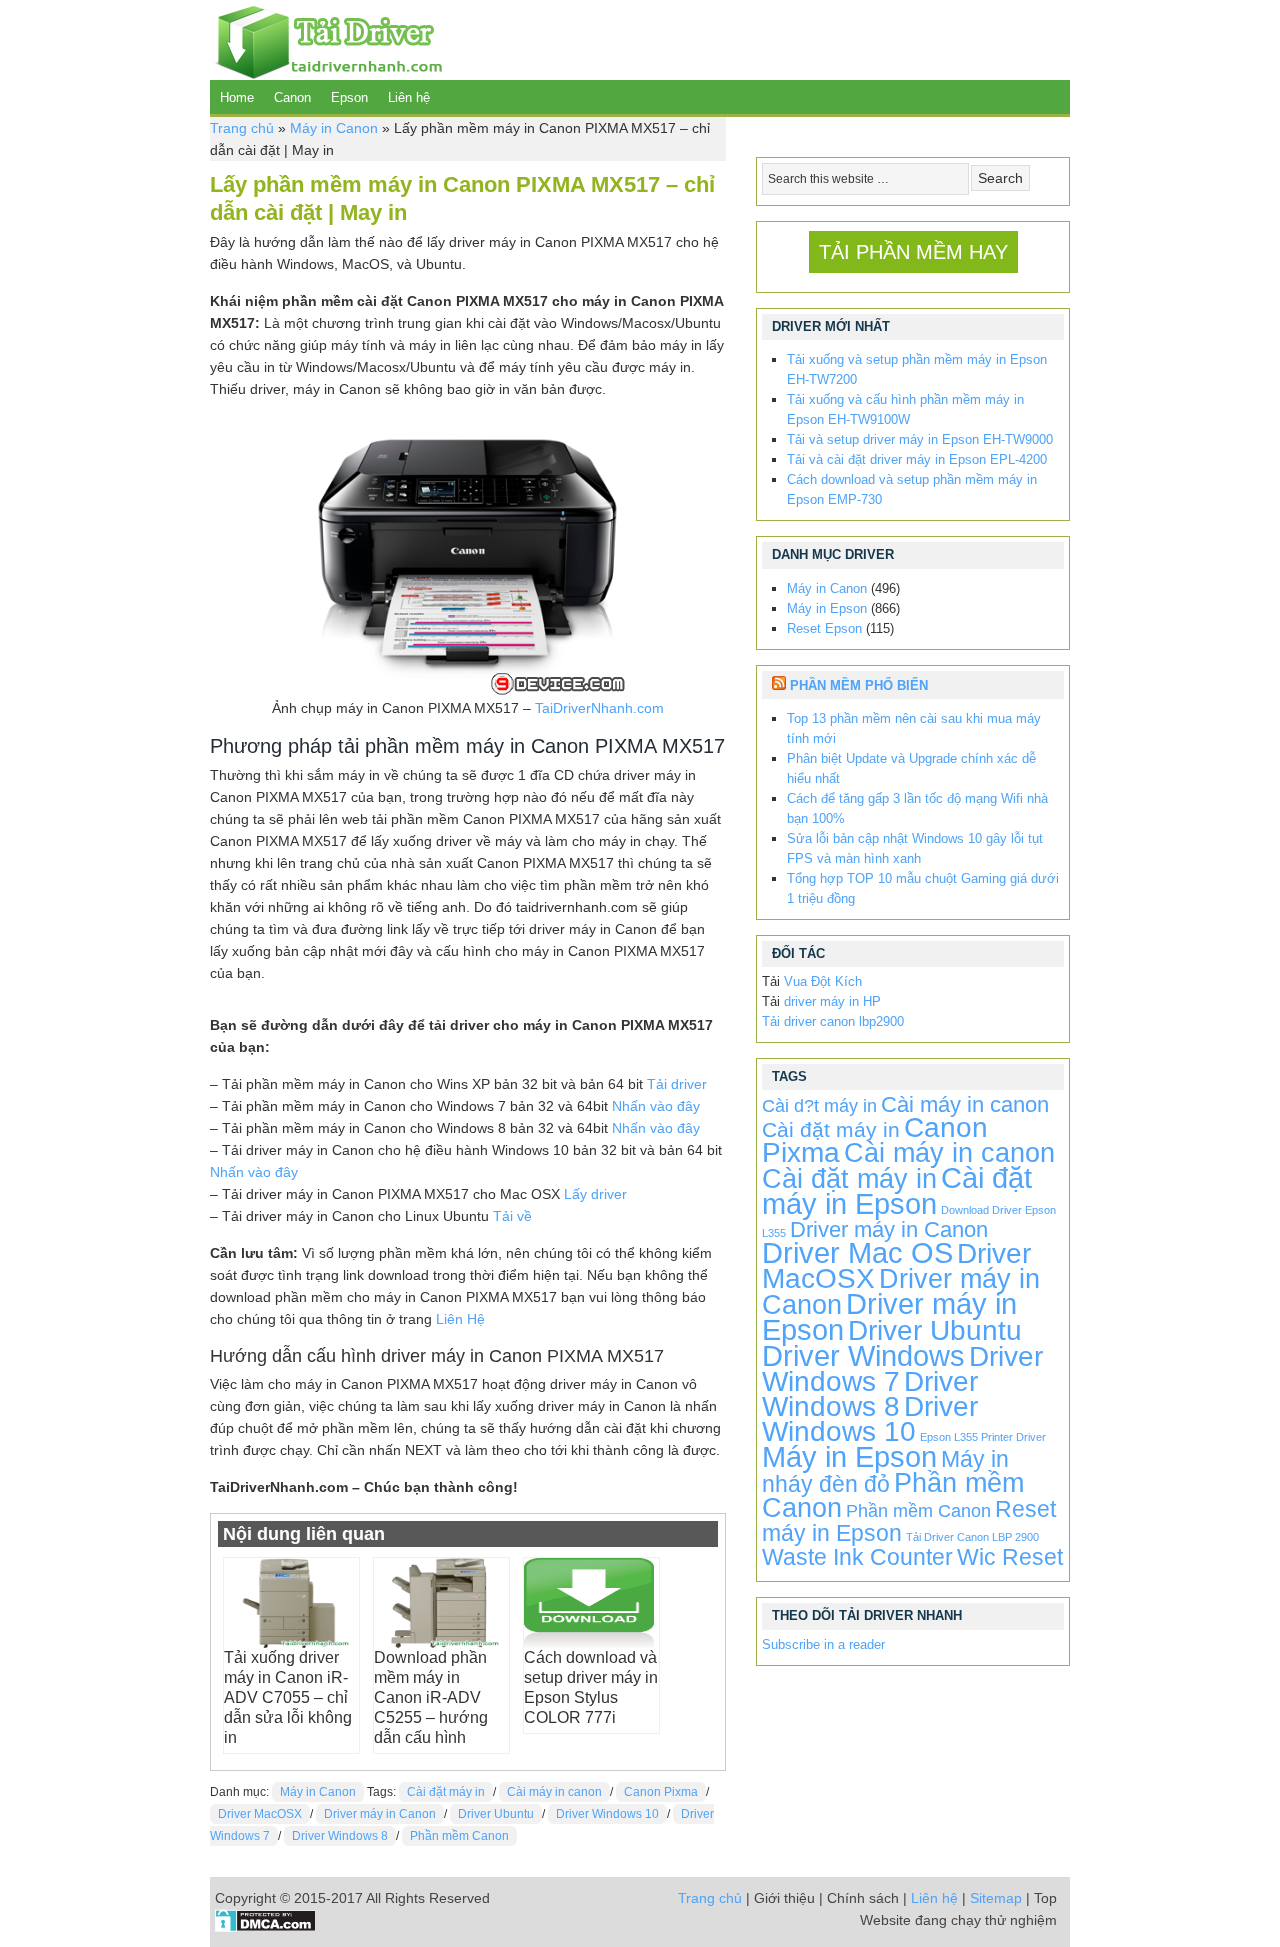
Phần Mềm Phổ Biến (859, 685)
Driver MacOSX (260, 1814)
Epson (349, 97)
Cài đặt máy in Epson (897, 1190)
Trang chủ (242, 128)
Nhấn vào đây (656, 1106)
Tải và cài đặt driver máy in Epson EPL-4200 (917, 459)
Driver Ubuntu (496, 1814)
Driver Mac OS (857, 1252)
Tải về (512, 1216)
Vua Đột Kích (823, 981)
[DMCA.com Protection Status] (265, 1927)
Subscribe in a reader (823, 1644)
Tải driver (677, 1084)
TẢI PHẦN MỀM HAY (913, 252)
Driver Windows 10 (607, 1814)
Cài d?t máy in (819, 1106)
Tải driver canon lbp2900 (833, 1021)
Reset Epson (824, 628)
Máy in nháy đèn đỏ (885, 1471)
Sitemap (996, 1898)
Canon (292, 97)
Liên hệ (409, 97)
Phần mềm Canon (459, 1836)
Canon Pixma (661, 1792)
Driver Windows (863, 1355)
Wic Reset (1010, 1557)
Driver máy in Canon (380, 1814)
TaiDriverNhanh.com (599, 708)
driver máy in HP (832, 1001)
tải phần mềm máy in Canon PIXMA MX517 (531, 746)
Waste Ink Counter (857, 1557)
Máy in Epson (827, 608)
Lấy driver (595, 1194)
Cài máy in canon (554, 1792)
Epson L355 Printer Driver (983, 1437)
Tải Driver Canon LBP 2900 (972, 1537)
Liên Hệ (460, 1319)
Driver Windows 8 (340, 1836)
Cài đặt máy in (446, 1792)
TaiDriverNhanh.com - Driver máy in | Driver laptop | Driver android (326, 40)
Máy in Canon (334, 128)
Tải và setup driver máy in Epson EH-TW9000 (920, 439)
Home (237, 97)
